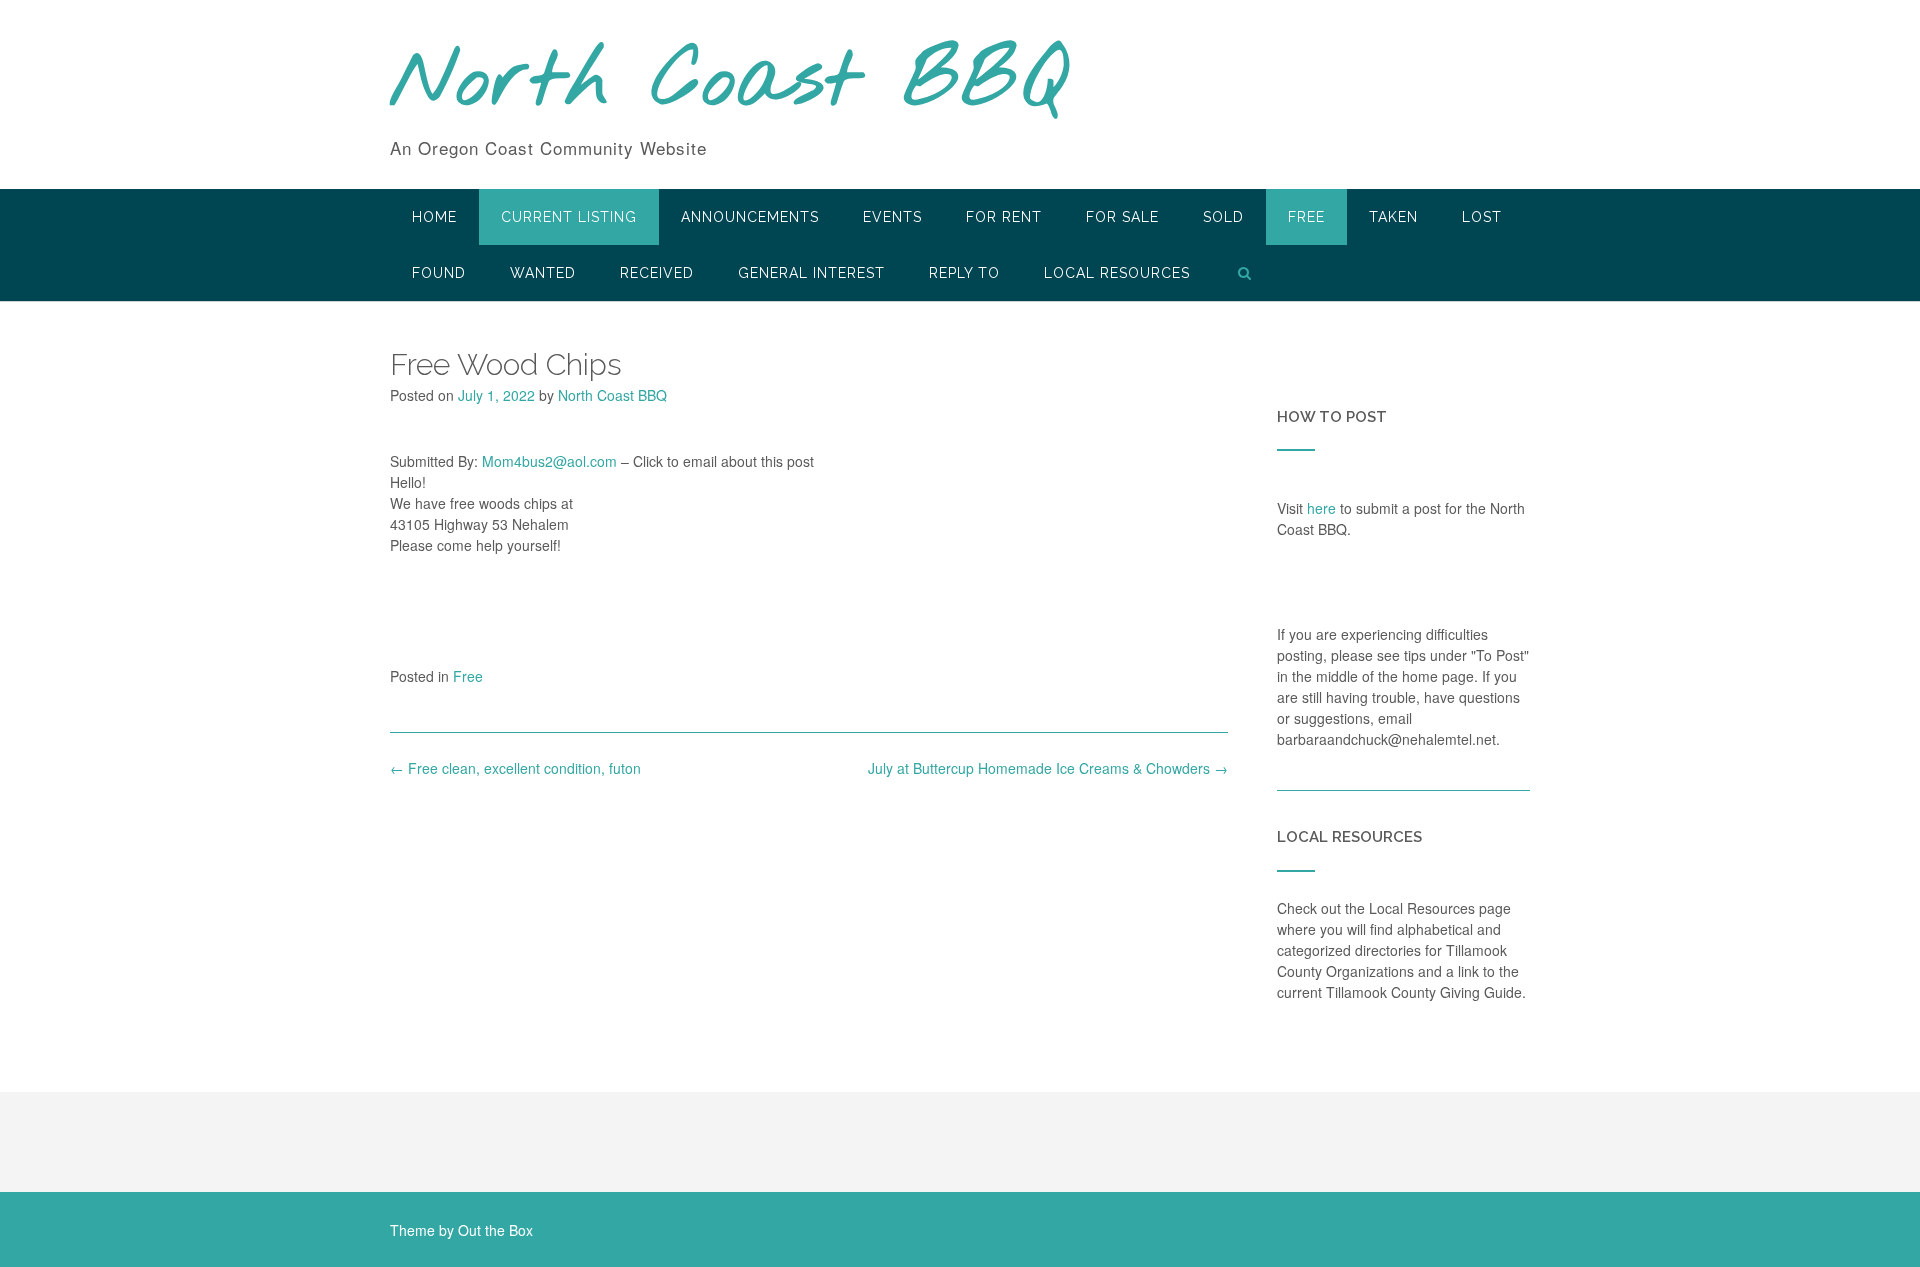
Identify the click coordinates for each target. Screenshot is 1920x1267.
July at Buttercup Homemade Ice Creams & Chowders (1048, 768)
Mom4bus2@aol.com (549, 461)
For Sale (1122, 217)
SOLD (1223, 217)
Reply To (964, 273)
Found (439, 273)
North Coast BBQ (728, 83)
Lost (1482, 217)
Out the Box (495, 1230)
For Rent (1004, 217)
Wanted (543, 273)
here (1321, 508)
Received (657, 273)
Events (892, 217)
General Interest (811, 273)
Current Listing (569, 217)
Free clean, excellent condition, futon (515, 768)
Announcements (750, 217)
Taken (1393, 217)
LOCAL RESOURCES (1117, 273)
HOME (434, 217)
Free (1306, 217)
